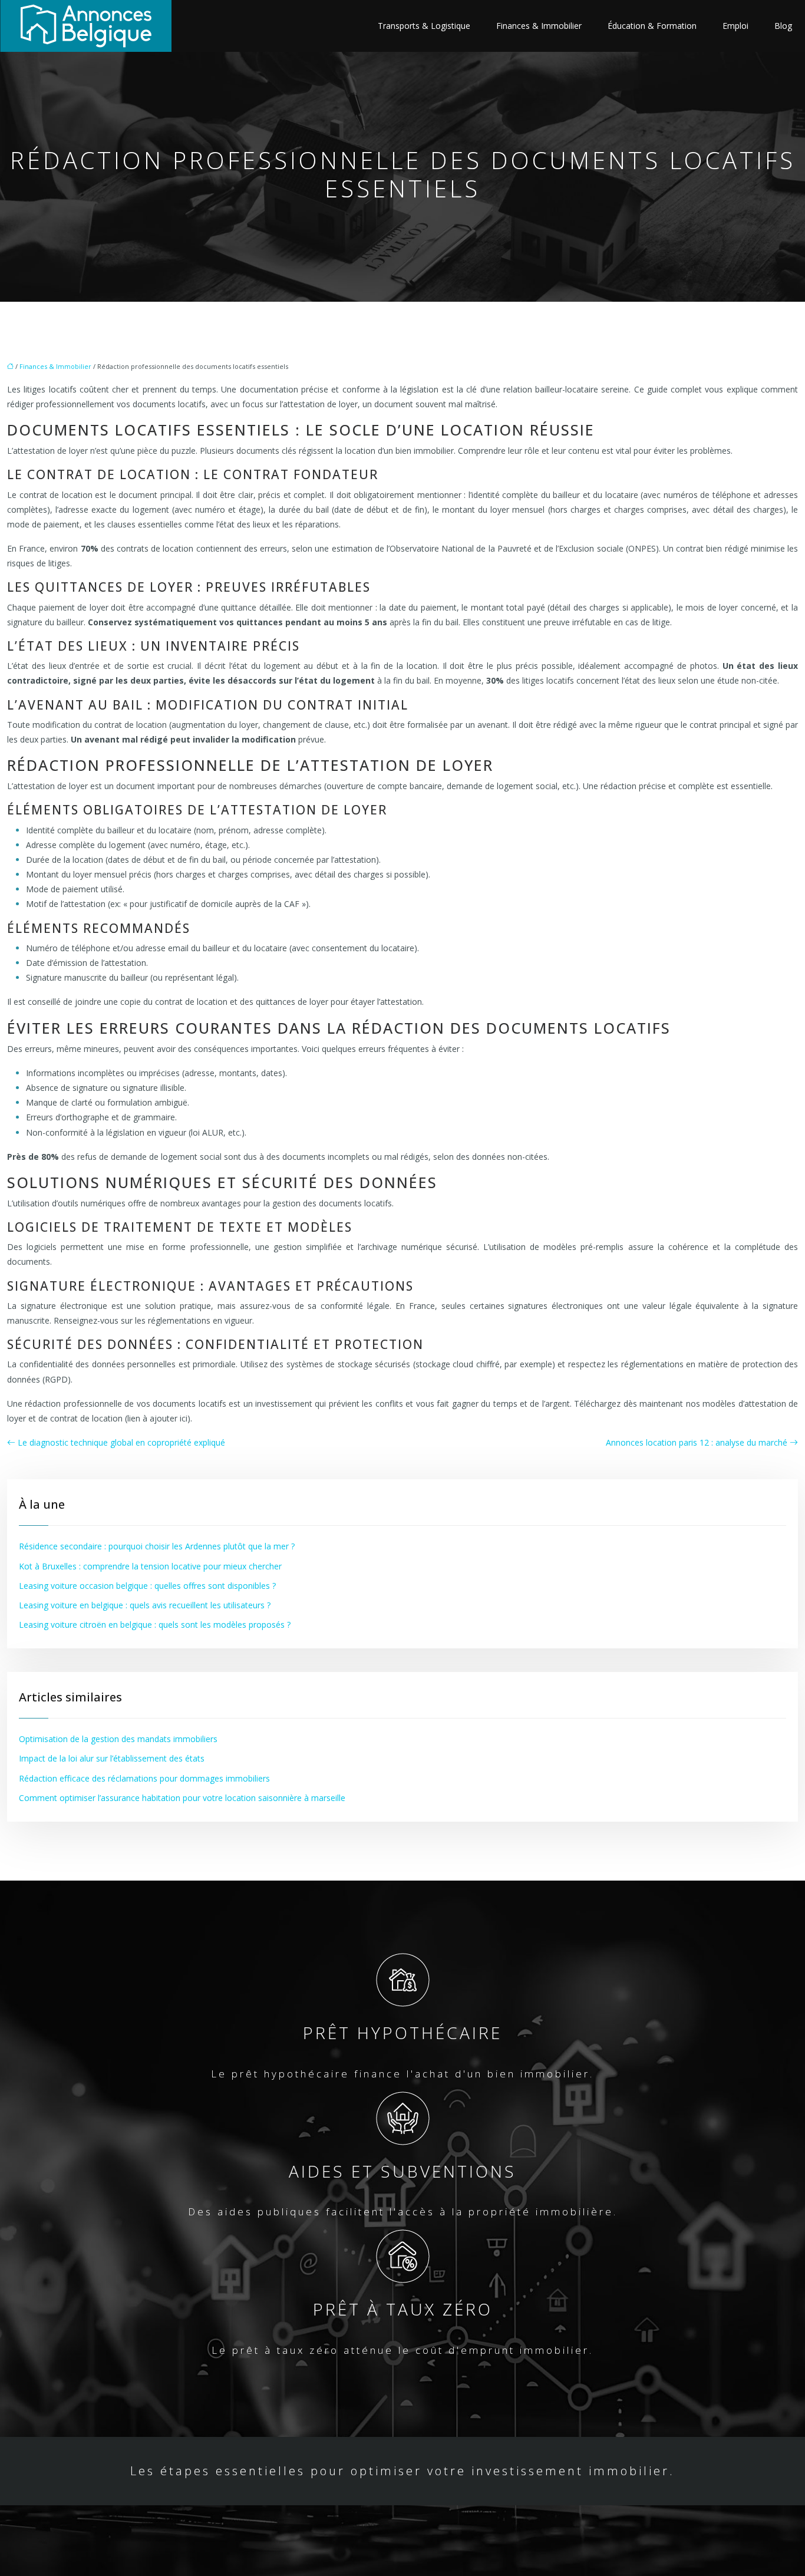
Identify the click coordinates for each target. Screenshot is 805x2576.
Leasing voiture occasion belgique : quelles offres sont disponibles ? (147, 1586)
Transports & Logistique (424, 26)
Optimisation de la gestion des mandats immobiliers (118, 1739)
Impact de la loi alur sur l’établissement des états (112, 1758)
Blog (783, 26)
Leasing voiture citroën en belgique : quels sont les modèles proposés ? (155, 1625)
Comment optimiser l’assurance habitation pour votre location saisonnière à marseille (182, 1798)
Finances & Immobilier (539, 26)
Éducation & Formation (652, 26)
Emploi (735, 26)
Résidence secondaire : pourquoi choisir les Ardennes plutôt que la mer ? (157, 1546)
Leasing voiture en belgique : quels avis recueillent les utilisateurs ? (145, 1605)
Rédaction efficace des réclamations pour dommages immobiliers (144, 1778)
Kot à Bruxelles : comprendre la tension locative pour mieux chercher (150, 1566)
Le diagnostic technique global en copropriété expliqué (121, 1442)
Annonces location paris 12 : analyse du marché (697, 1442)
